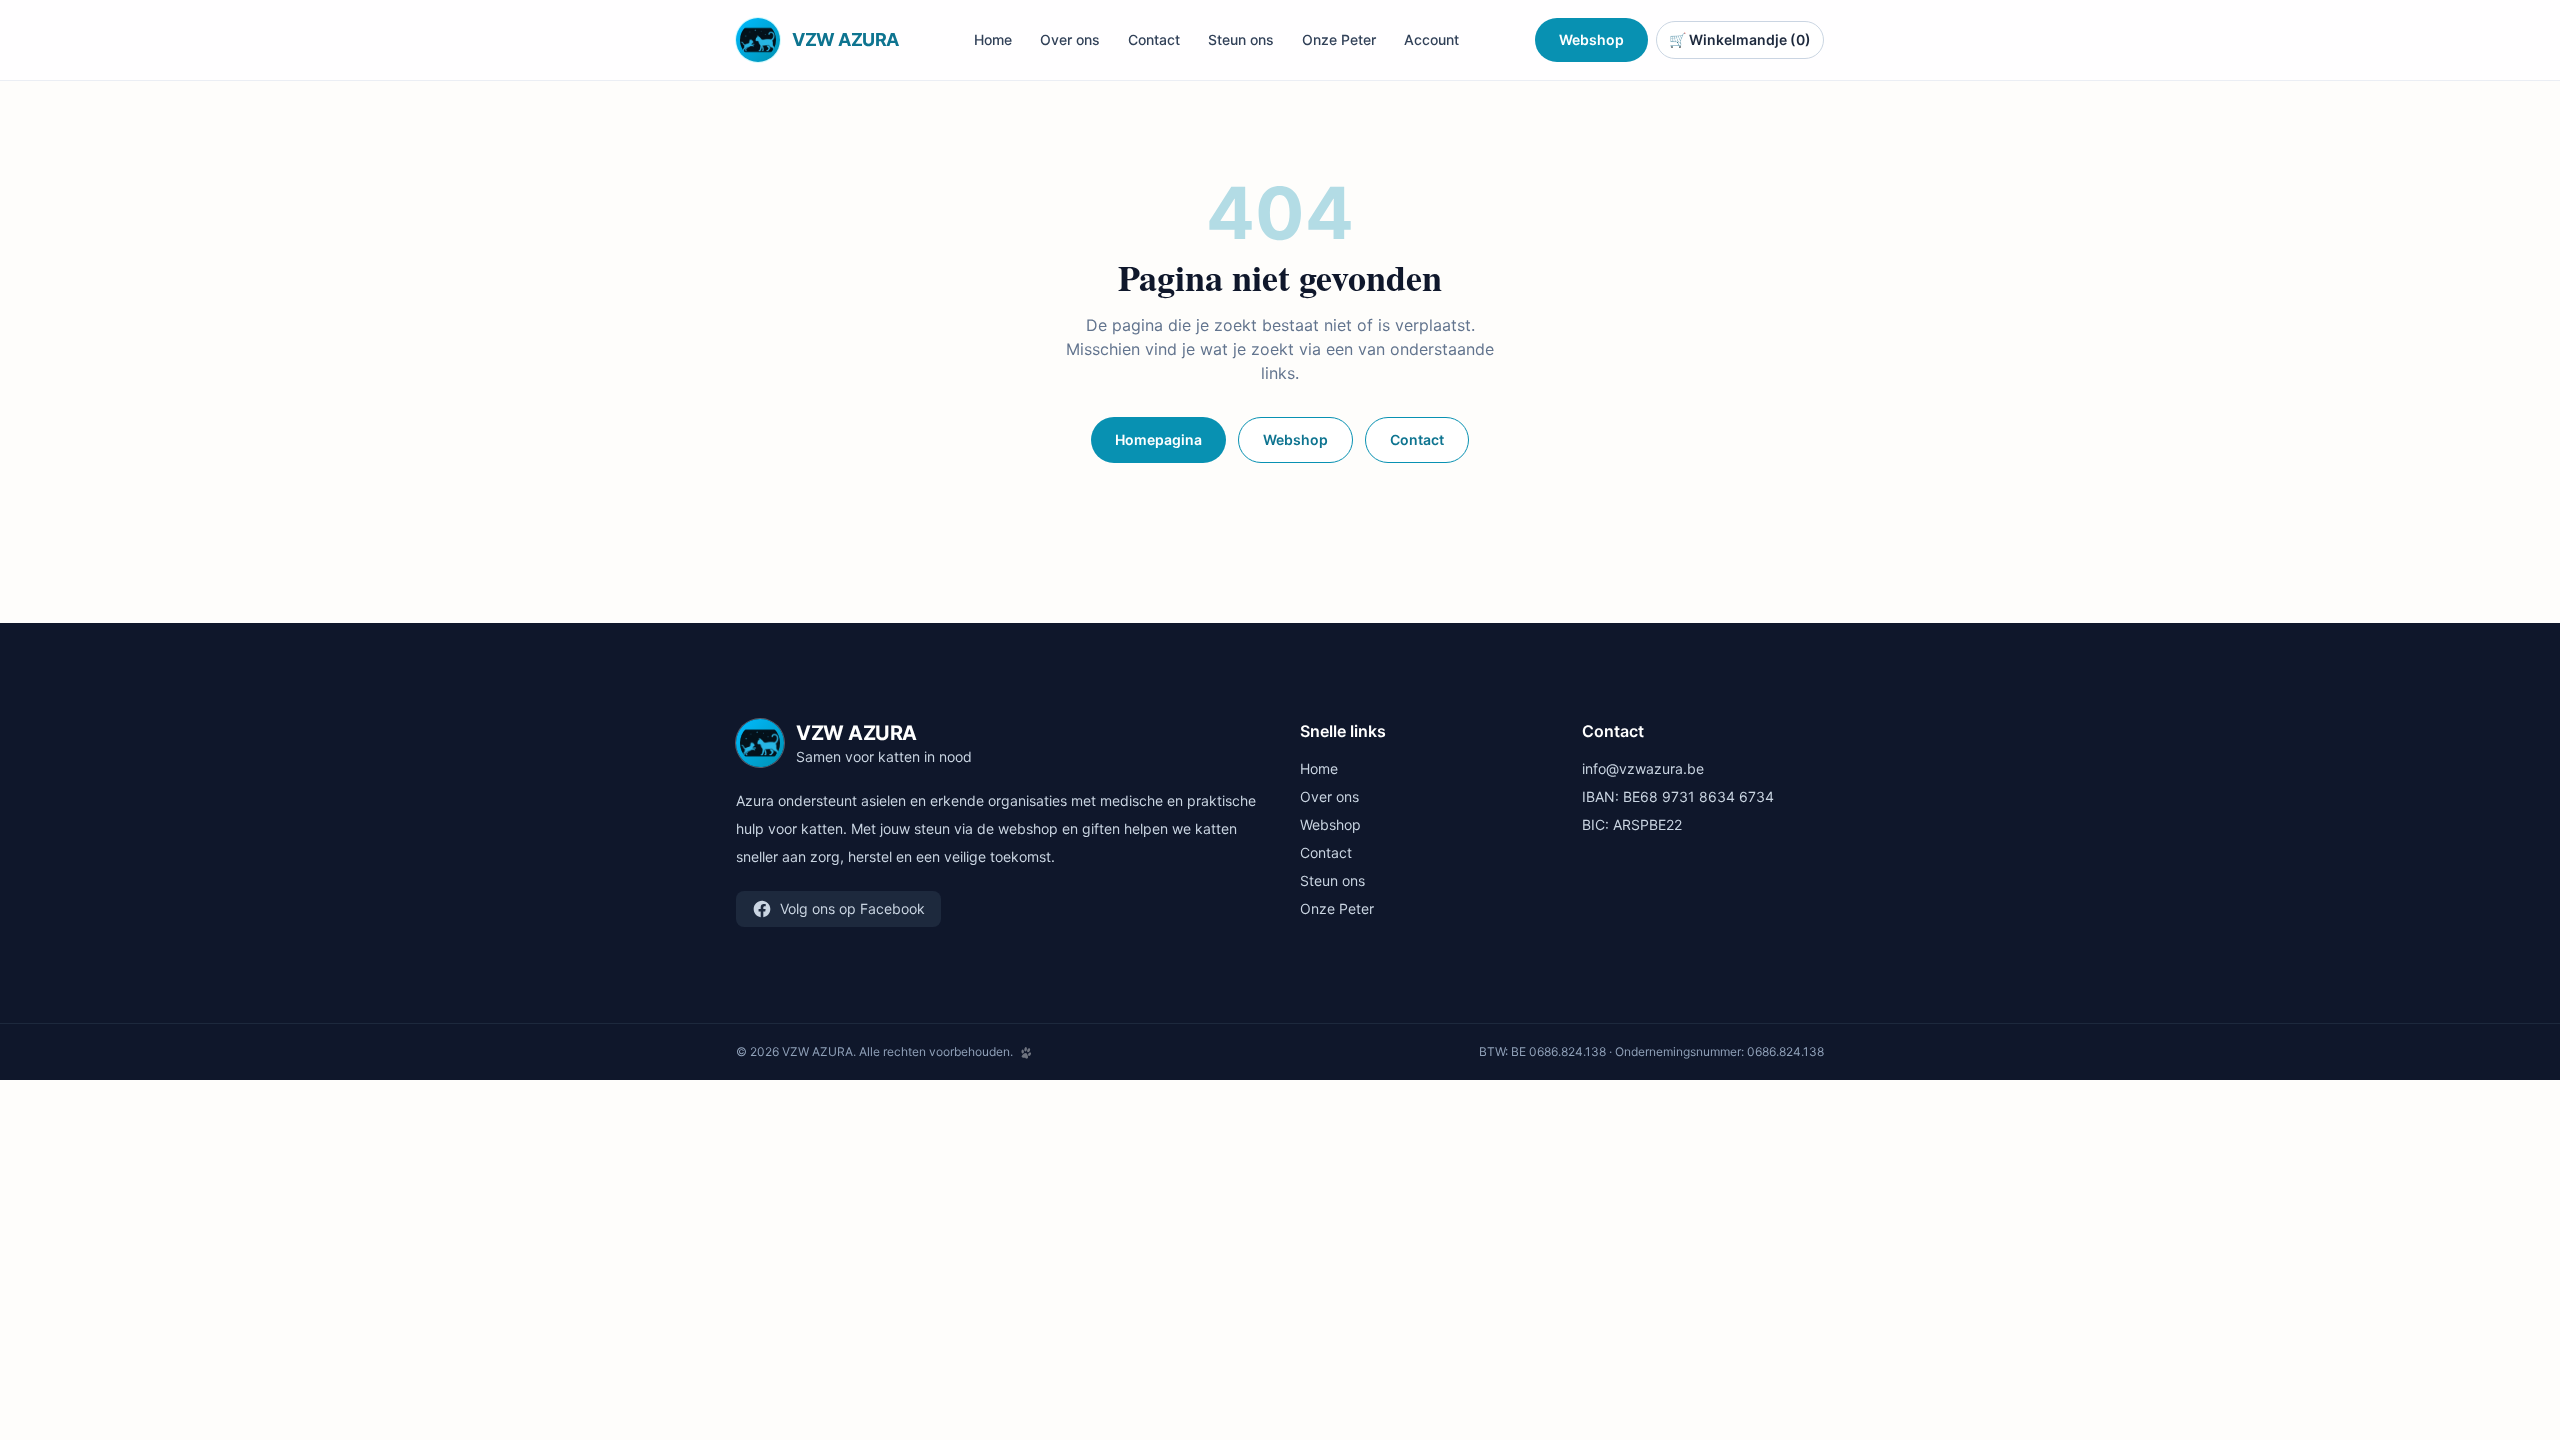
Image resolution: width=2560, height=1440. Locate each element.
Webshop (1591, 39)
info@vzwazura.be (1643, 768)
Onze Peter (1339, 39)
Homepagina (1158, 439)
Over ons (1070, 39)
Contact (1154, 39)
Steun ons (1241, 39)
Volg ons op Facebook (852, 908)
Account (1431, 39)
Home (993, 39)
